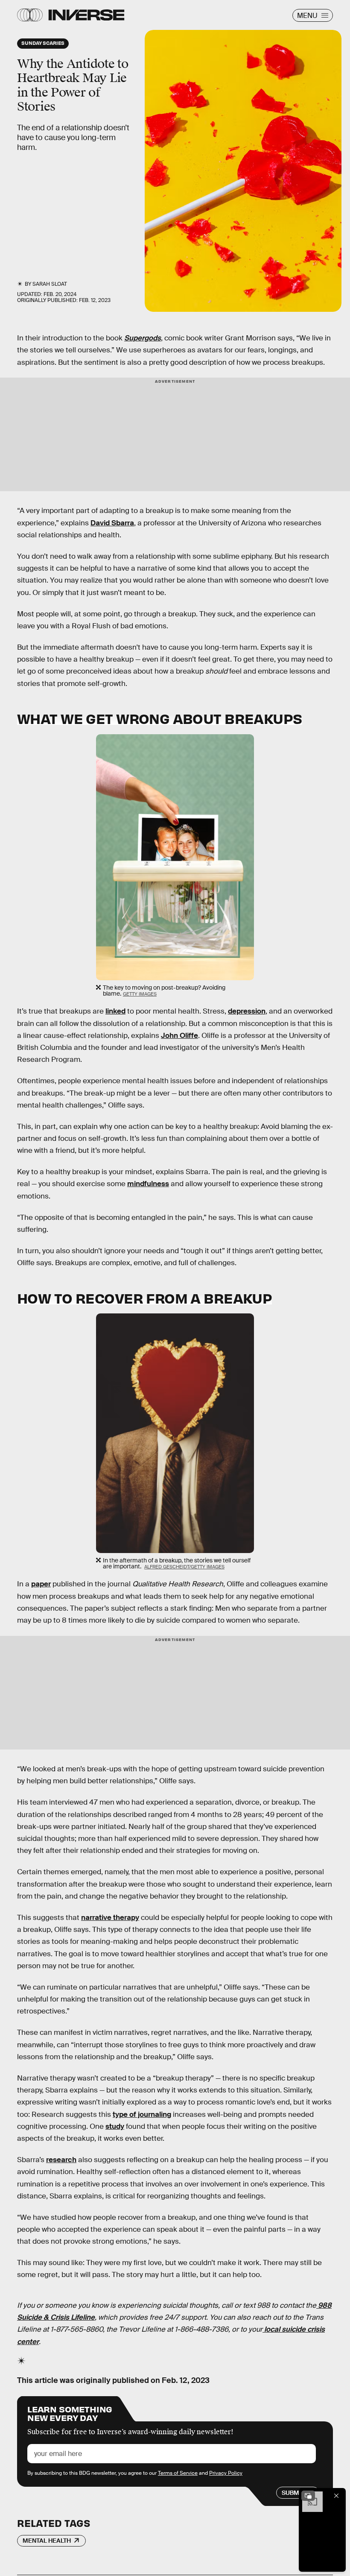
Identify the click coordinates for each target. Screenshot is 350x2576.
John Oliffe (179, 1036)
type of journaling (142, 2114)
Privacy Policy (226, 2473)
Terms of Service (178, 2473)
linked (115, 1011)
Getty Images (140, 994)
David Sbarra (112, 523)
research (61, 2160)
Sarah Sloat (50, 284)
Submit (293, 2493)
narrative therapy (110, 1918)
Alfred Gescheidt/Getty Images (184, 1567)
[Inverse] (86, 15)
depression (247, 1011)
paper (41, 1584)
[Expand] (308, 2496)
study (115, 2126)
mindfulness (148, 1184)
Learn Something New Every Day (70, 2413)
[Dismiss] (336, 2496)
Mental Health (47, 2541)
